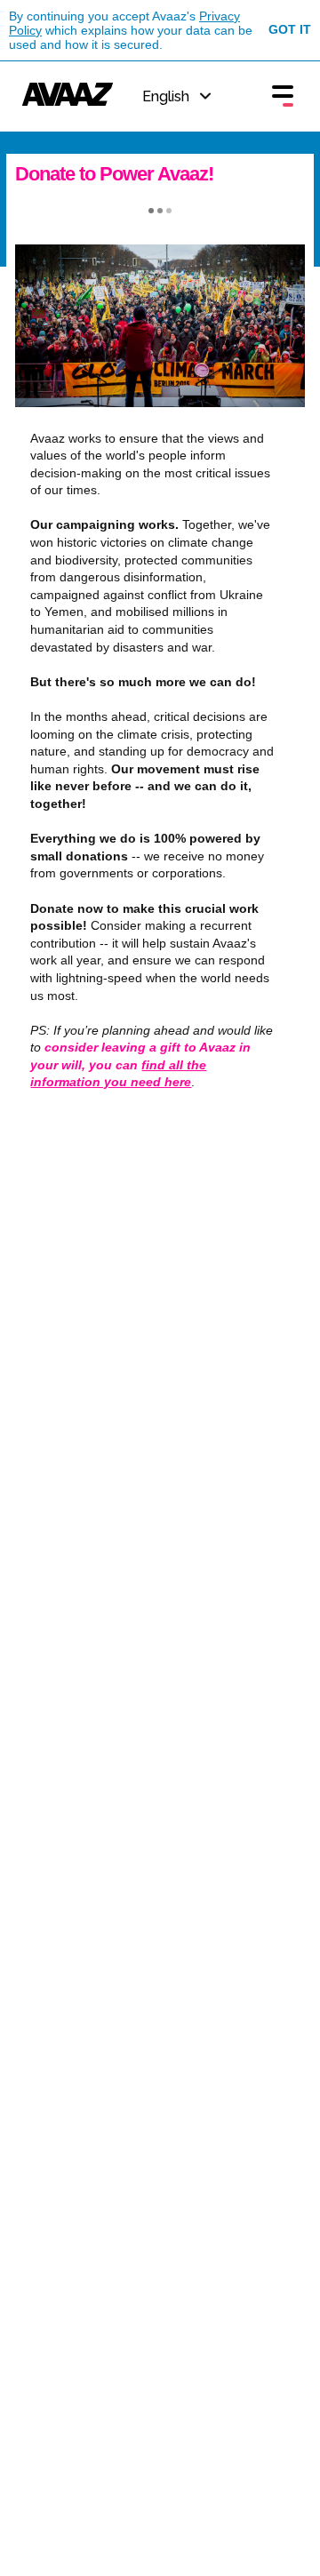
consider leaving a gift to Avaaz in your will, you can (140, 1064)
